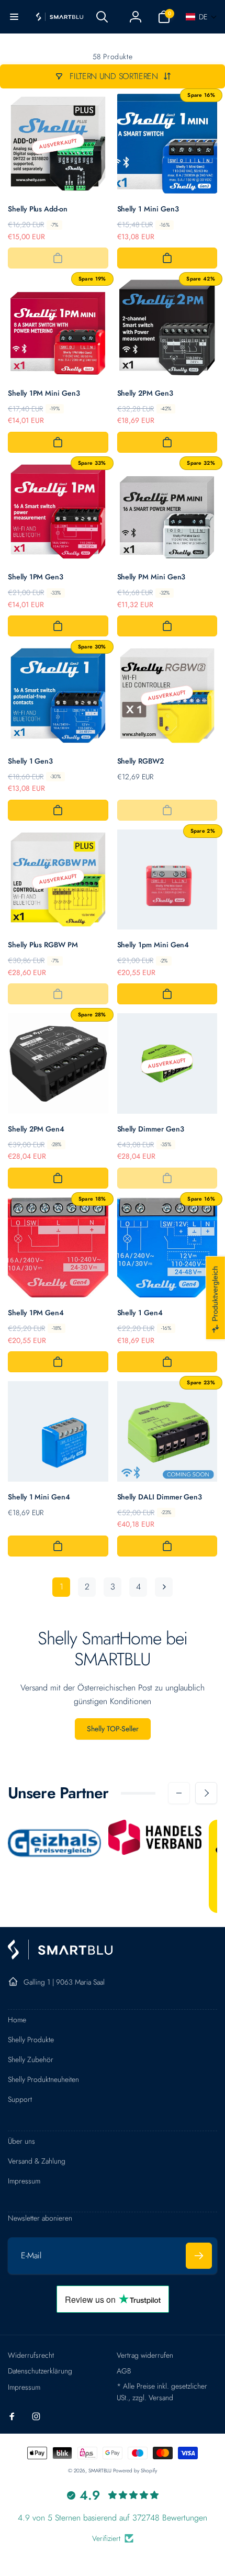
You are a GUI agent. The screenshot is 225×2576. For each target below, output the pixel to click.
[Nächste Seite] (164, 1587)
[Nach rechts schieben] (206, 1793)
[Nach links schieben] (179, 1793)
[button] (14, 17)
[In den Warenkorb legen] (58, 258)
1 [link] (61, 1587)
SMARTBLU (101, 2471)
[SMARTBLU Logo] (60, 1957)
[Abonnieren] (199, 2256)
